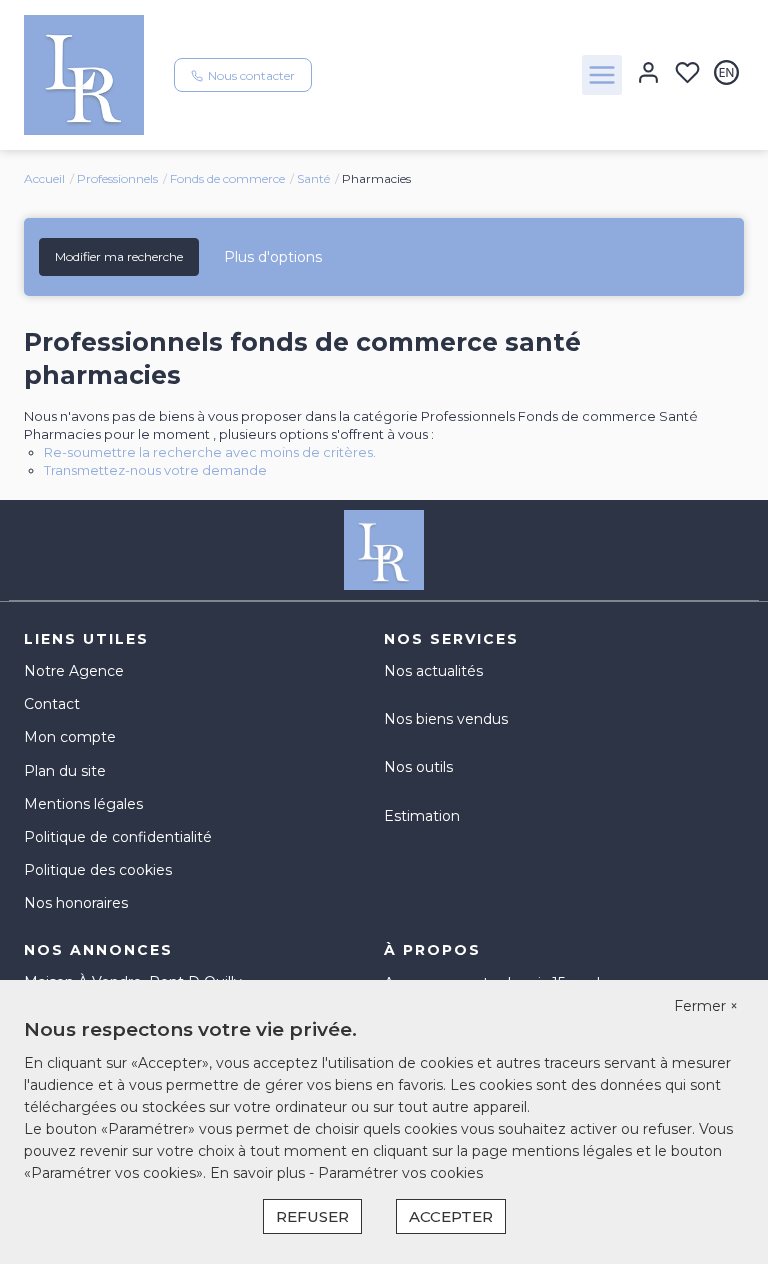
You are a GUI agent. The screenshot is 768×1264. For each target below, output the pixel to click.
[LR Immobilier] (84, 74)
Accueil (44, 178)
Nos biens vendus (446, 719)
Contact (52, 704)
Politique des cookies (98, 870)
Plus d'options (273, 257)
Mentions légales (83, 804)
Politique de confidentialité (118, 837)
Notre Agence (74, 671)
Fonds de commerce (227, 178)
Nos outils (418, 767)
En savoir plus (259, 1173)
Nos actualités (433, 671)
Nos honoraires (76, 903)
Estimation (422, 816)
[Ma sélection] (687, 74)
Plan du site (65, 771)
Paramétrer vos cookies (400, 1173)
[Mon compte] (648, 74)
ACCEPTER (451, 1216)
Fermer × (706, 1006)
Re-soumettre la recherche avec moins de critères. (210, 452)
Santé (313, 178)
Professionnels (117, 178)
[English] (726, 74)
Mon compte (70, 737)
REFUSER (312, 1216)
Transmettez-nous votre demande (155, 470)
